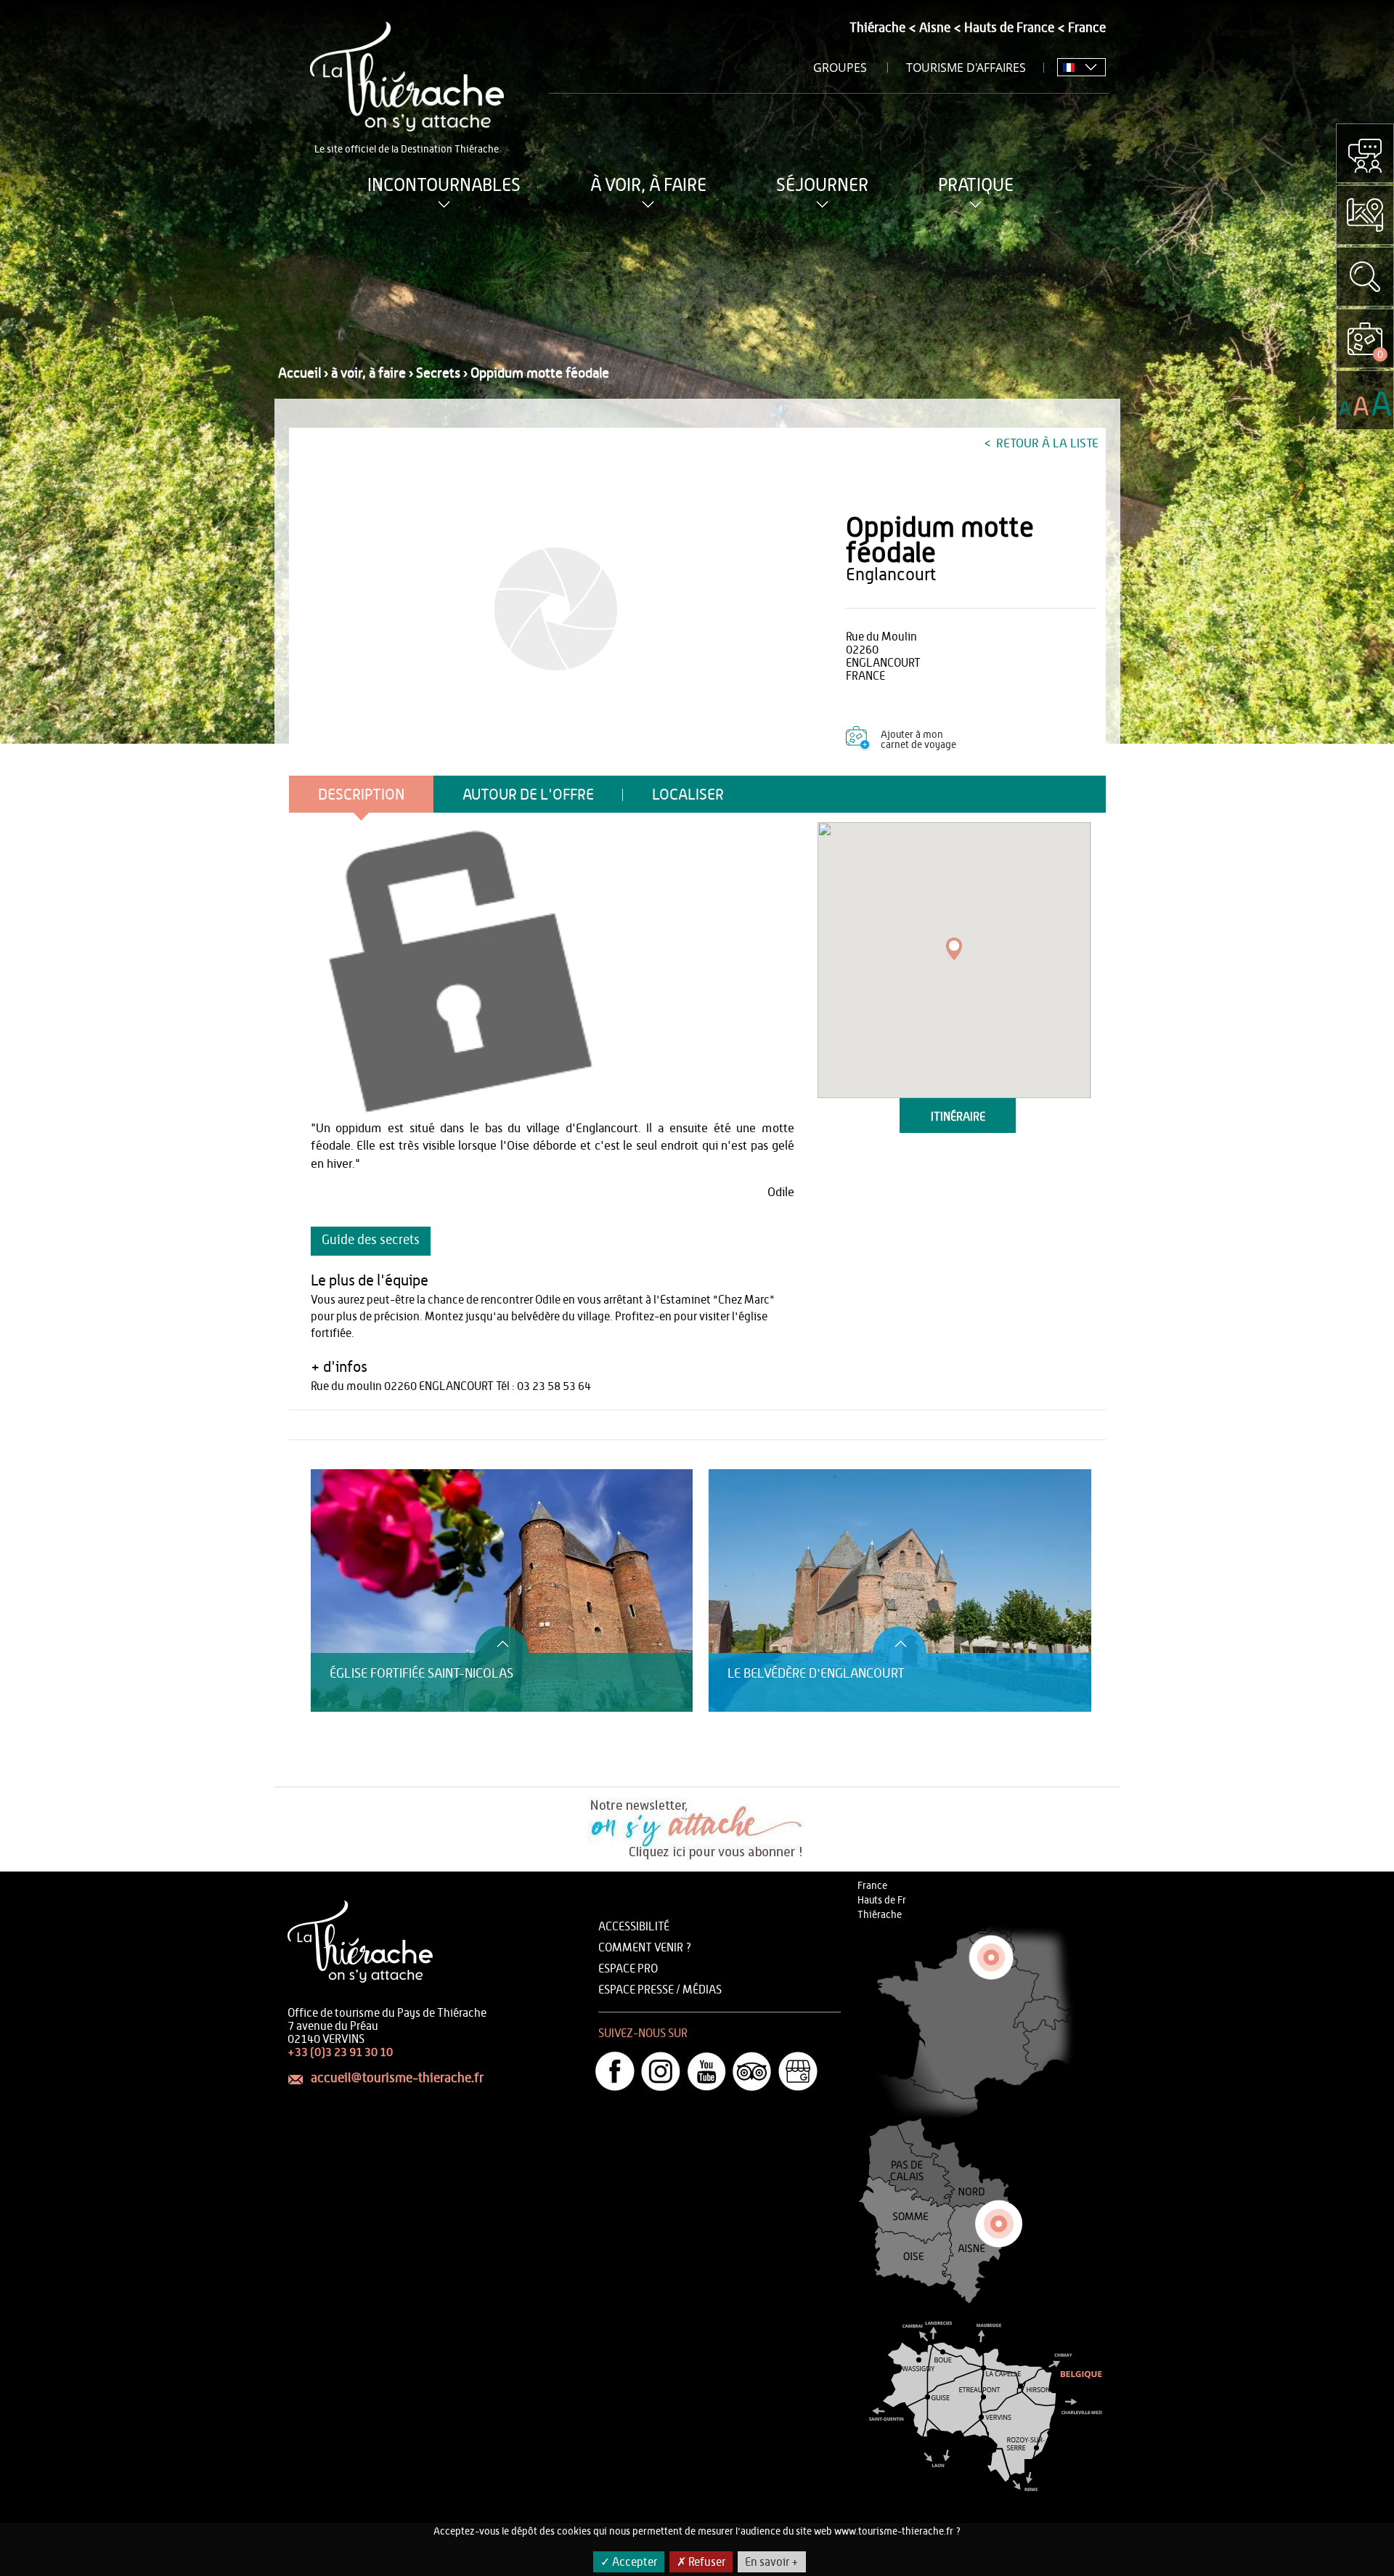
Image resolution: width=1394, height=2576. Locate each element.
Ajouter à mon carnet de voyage (918, 740)
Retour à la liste (1046, 443)
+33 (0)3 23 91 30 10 (340, 2052)
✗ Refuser (701, 2562)
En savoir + (772, 2562)
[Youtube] (706, 2071)
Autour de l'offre (528, 795)
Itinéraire (958, 1117)
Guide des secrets (371, 1240)
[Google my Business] (798, 2071)
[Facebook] (615, 2071)
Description (361, 795)
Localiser (688, 795)
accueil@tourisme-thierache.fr (397, 2079)
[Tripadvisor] (752, 2071)
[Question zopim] (1365, 153)
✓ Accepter (629, 2562)
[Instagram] (661, 2071)
